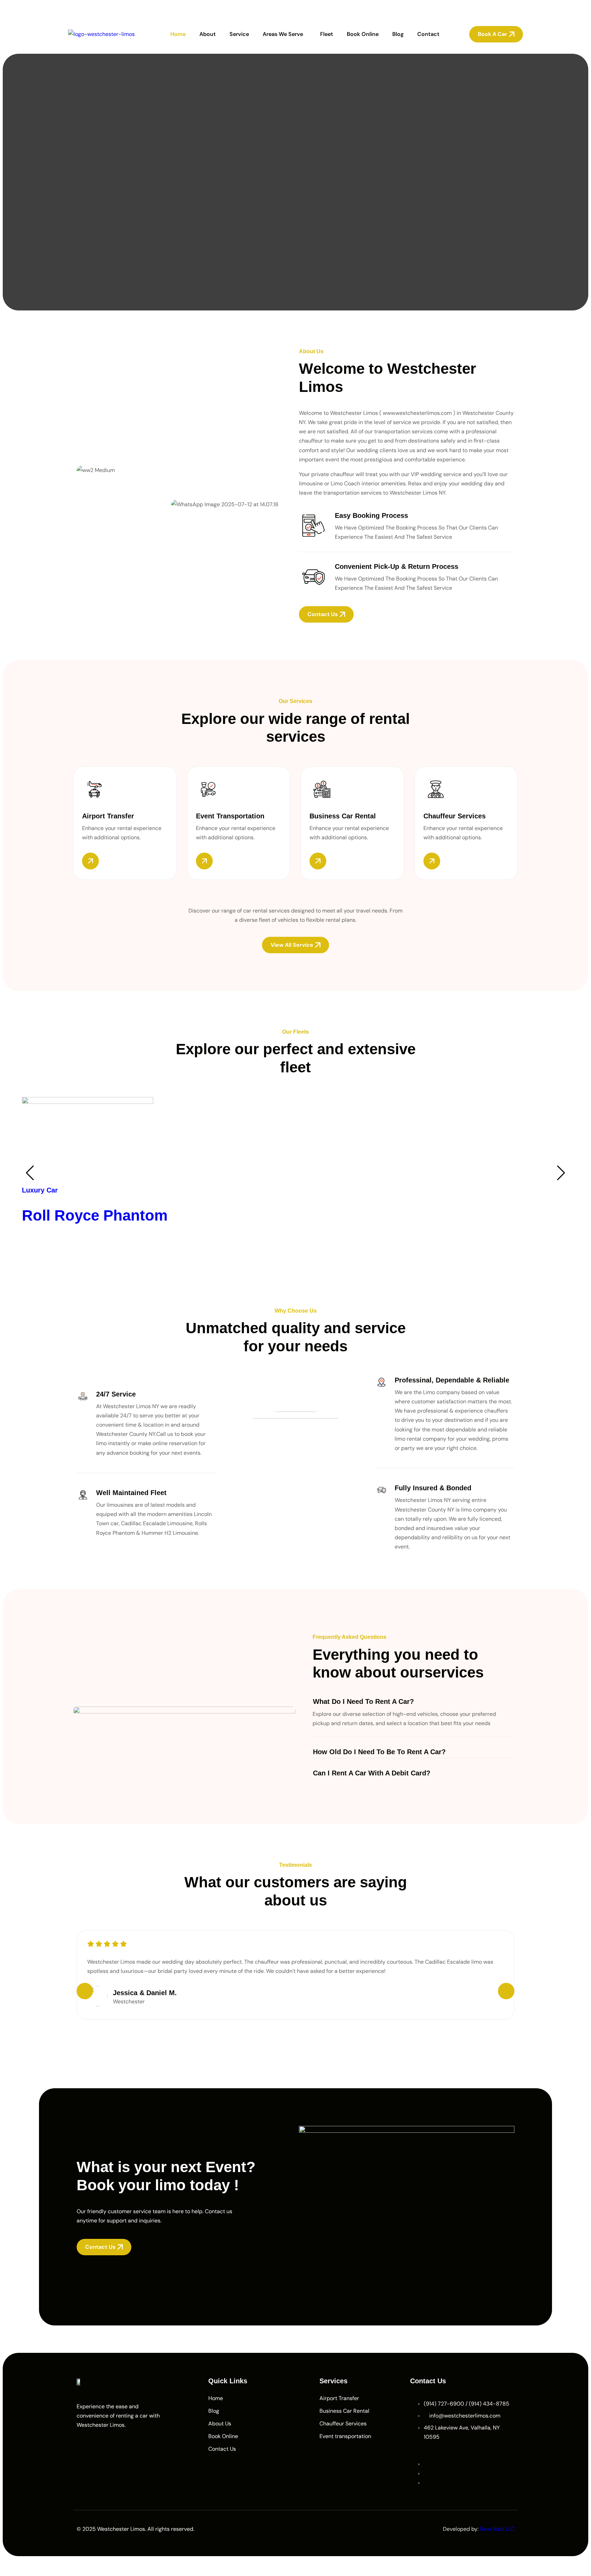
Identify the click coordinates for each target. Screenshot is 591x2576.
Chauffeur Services (343, 2424)
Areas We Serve (283, 34)
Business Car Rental (344, 2411)
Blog (398, 34)
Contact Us (222, 2449)
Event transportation (345, 2436)
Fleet (327, 34)
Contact (428, 34)
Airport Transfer (339, 2398)
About (208, 34)
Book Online (363, 34)
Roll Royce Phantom (95, 1215)
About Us (220, 2424)
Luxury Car (40, 1190)
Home (178, 34)
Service (239, 34)
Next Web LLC (497, 2529)
